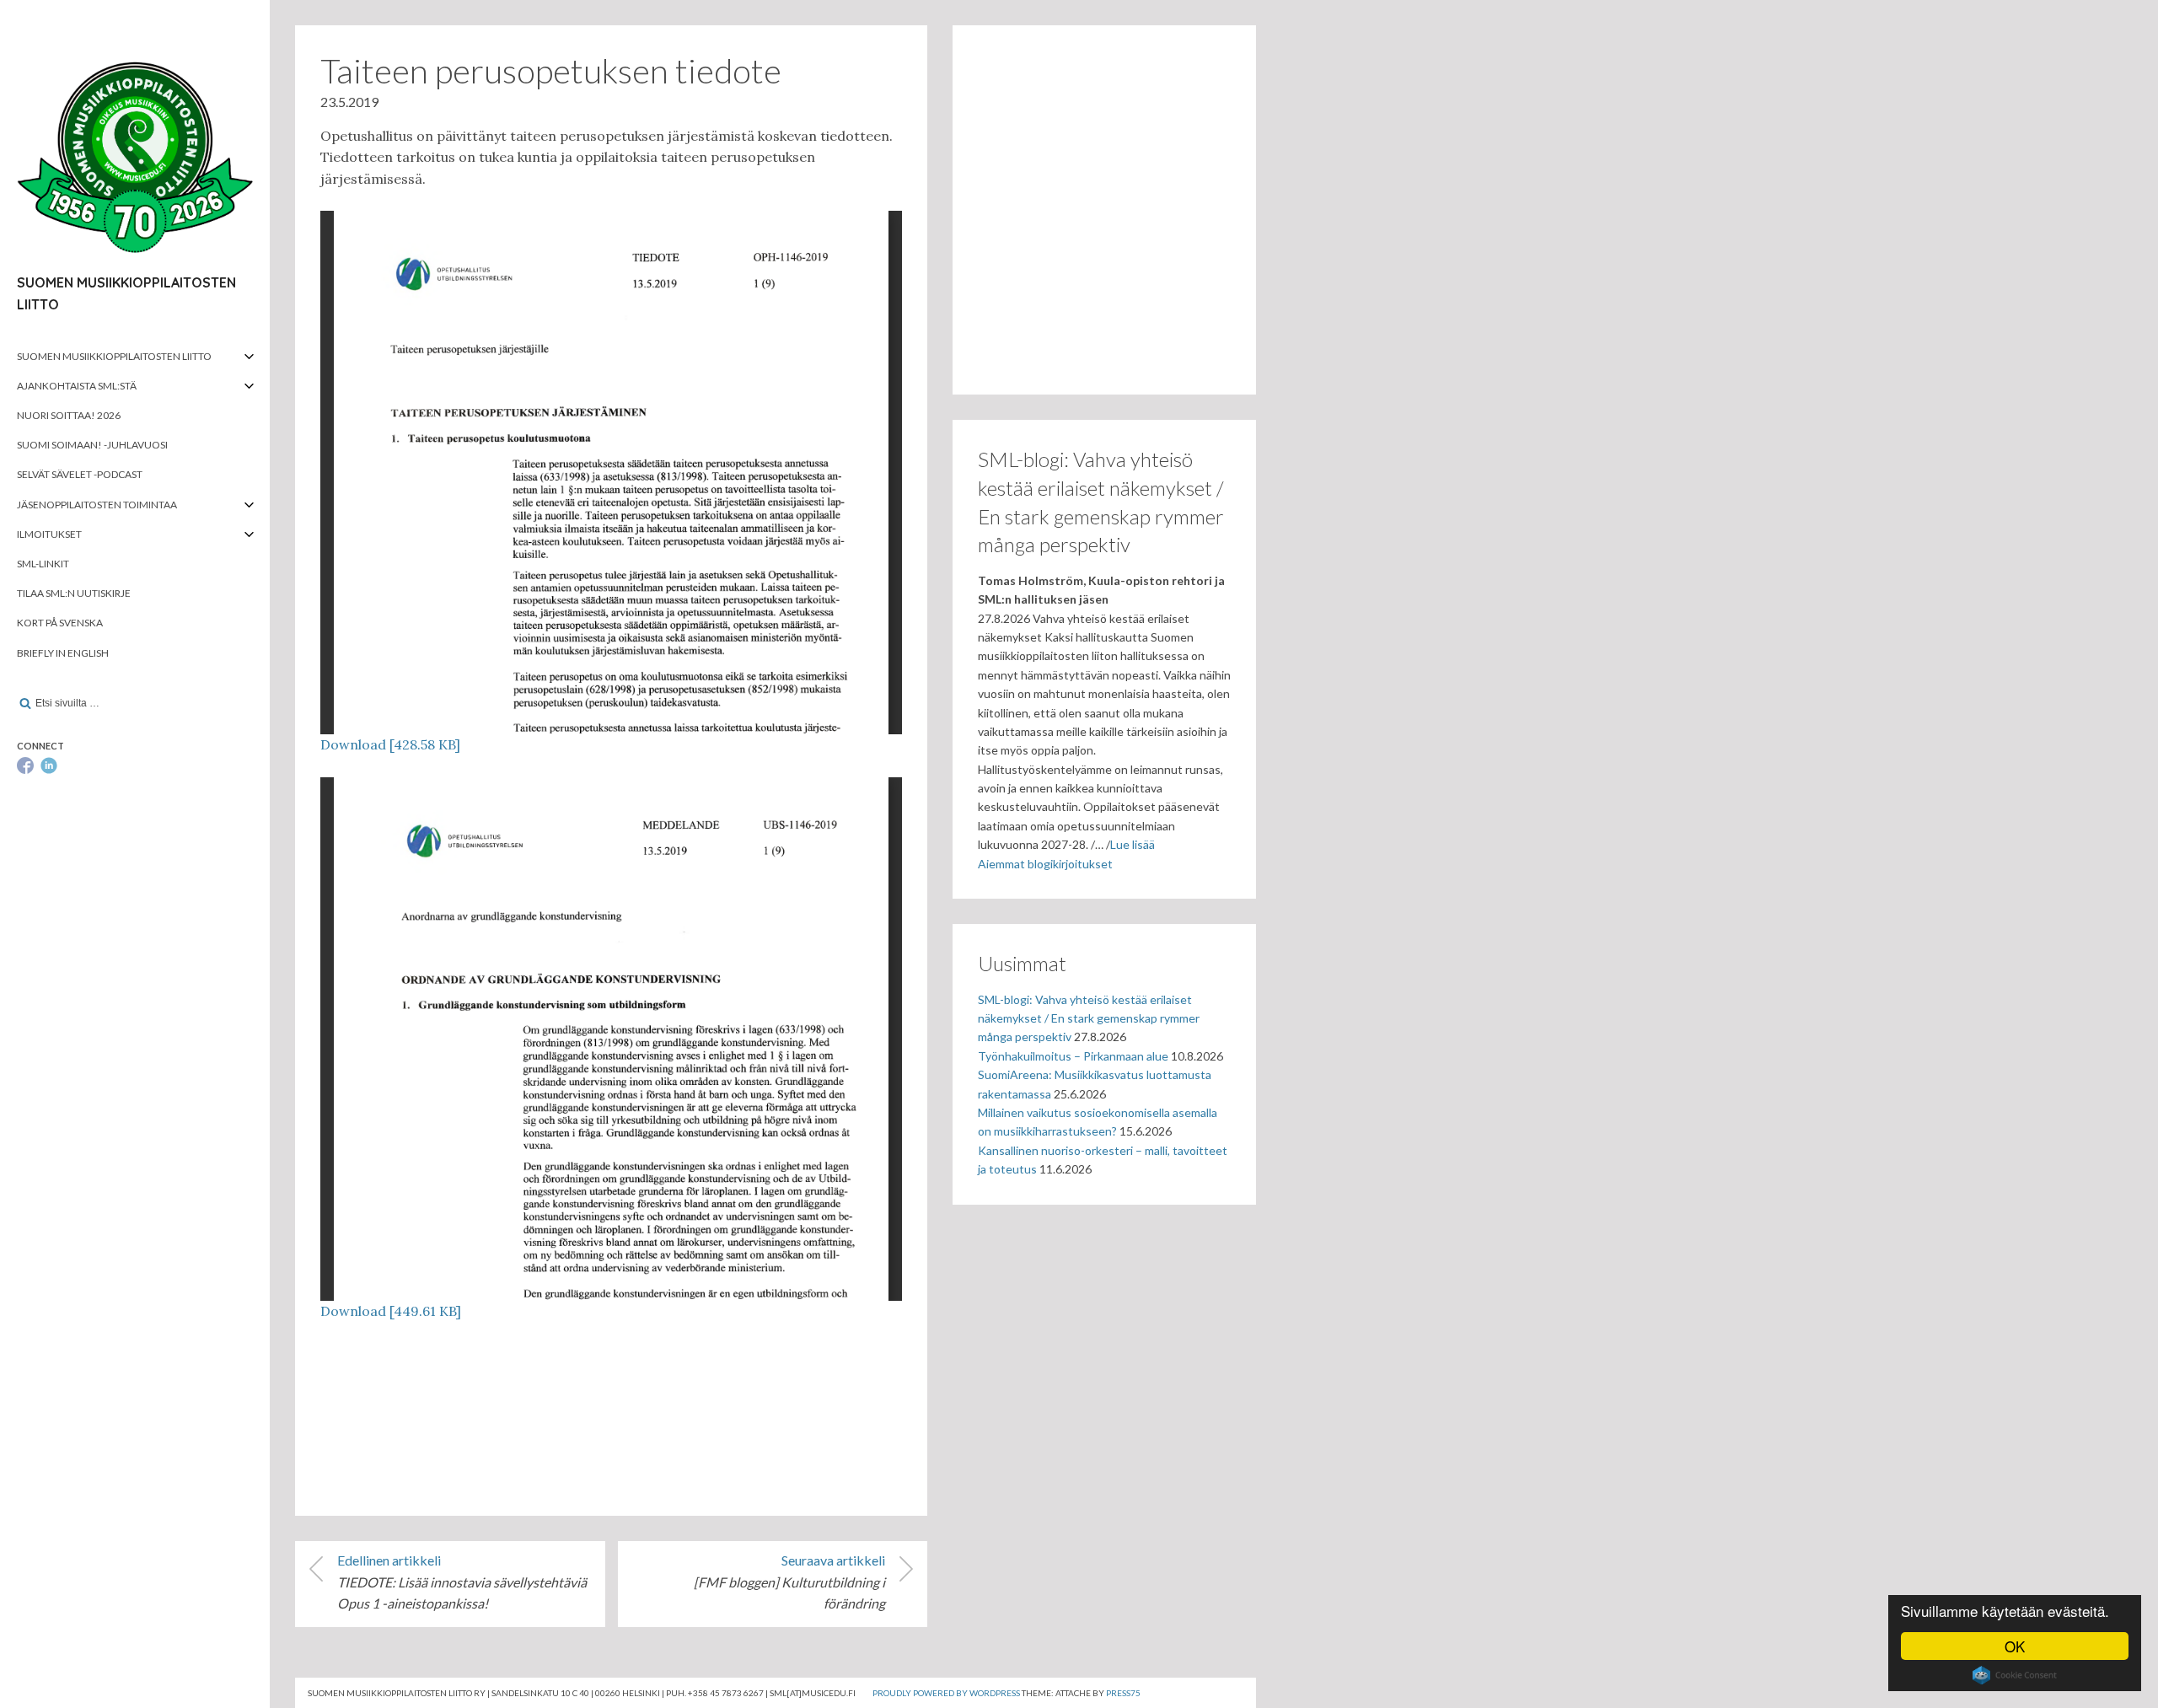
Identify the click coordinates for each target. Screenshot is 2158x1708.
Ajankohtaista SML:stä (77, 386)
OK (2015, 1646)
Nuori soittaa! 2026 (69, 415)
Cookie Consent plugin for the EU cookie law (2015, 1675)
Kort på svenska (60, 623)
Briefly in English (63, 653)
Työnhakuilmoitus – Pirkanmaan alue (1073, 1056)
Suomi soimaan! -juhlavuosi (92, 445)
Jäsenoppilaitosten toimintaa (97, 505)
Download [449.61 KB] (391, 1311)
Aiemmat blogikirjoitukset (1045, 864)
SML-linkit (43, 564)
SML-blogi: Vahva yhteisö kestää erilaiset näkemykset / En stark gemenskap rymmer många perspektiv (1089, 1018)
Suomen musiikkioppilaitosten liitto (114, 356)
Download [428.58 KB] (390, 744)
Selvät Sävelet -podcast (80, 474)
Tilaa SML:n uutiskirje (74, 593)
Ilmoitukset (49, 534)
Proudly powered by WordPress (946, 1693)
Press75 (1123, 1693)
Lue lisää (1133, 844)
